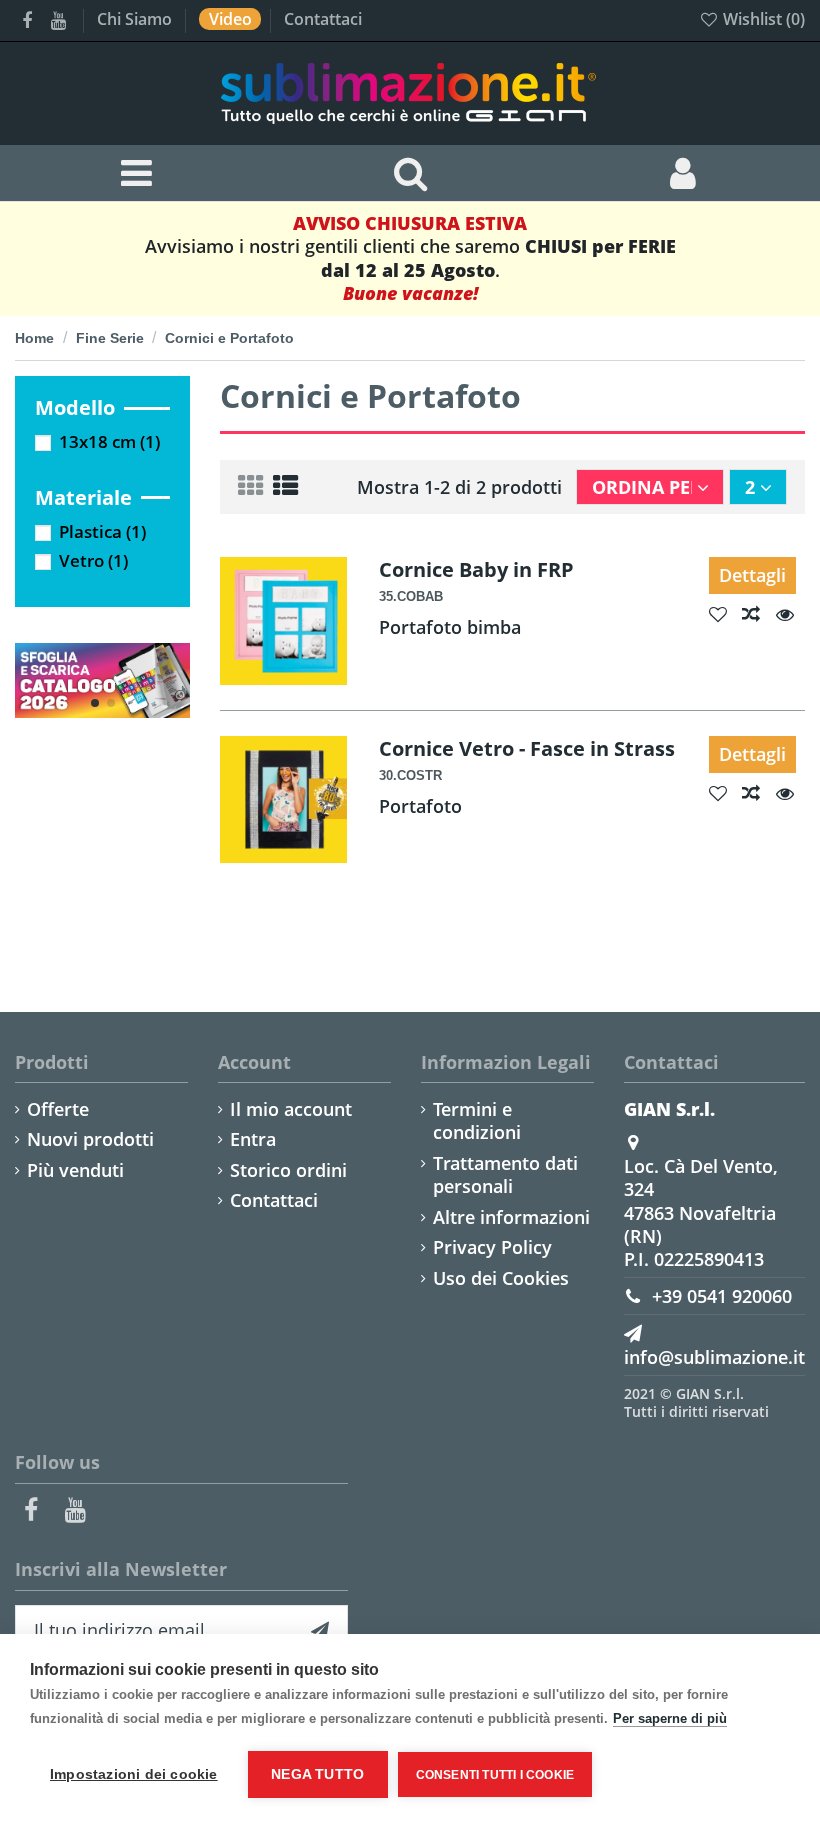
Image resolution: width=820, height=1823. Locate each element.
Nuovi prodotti (90, 1139)
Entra (253, 1139)
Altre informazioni (511, 1217)
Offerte (58, 1109)
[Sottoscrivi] (320, 1630)
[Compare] (759, 614)
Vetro (93, 560)
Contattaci (323, 19)
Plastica (102, 531)
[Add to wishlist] (726, 614)
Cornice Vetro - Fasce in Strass (527, 748)
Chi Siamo (136, 19)
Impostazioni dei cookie (134, 1774)
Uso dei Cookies (501, 1278)
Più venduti (75, 1170)
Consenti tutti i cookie (495, 1775)
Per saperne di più (670, 1718)
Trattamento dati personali (505, 1175)
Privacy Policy (492, 1247)
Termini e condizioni (477, 1121)
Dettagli (752, 575)
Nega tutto (317, 1774)
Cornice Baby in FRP (476, 569)
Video (232, 19)
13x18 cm (109, 441)
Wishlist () (762, 19)
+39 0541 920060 (722, 1296)
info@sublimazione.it (714, 1357)
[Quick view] (790, 614)
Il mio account (291, 1109)
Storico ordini (288, 1170)
